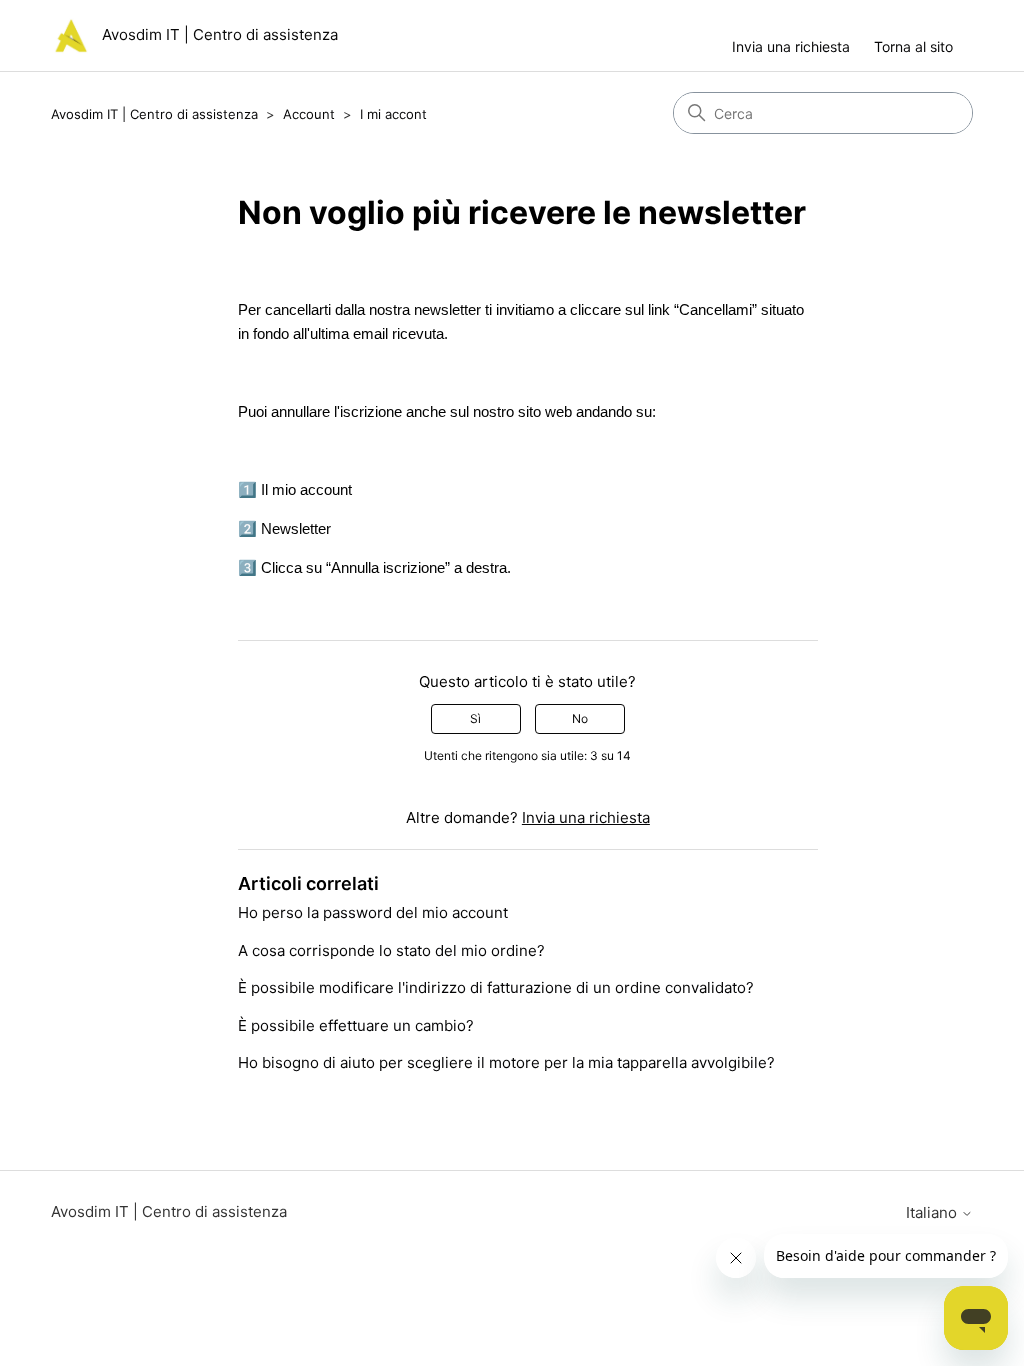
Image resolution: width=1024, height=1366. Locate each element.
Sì (475, 718)
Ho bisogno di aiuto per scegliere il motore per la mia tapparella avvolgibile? (506, 1062)
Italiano (933, 1212)
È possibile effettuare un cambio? (356, 1025)
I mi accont (393, 114)
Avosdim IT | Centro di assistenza (154, 114)
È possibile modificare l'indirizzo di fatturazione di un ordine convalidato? (496, 987)
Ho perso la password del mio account (373, 912)
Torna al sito (913, 46)
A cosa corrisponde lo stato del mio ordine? (391, 950)
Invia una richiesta (791, 46)
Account (309, 114)
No (580, 718)
